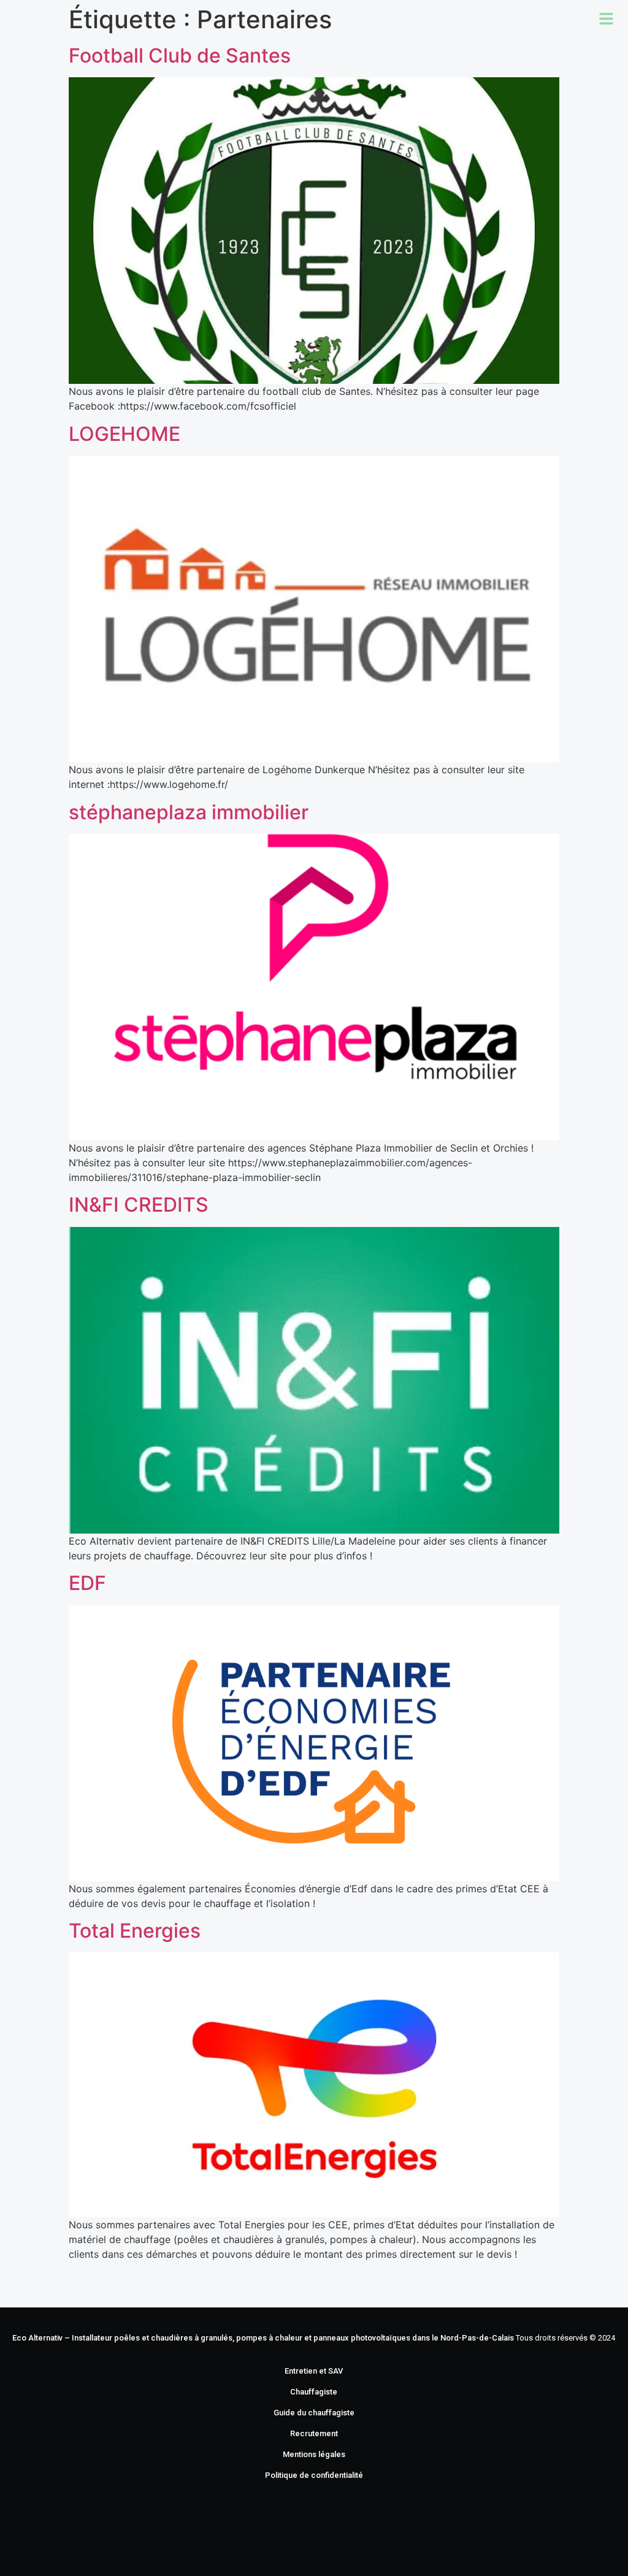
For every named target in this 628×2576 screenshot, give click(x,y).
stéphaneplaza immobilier (189, 812)
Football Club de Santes (180, 55)
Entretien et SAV (314, 2371)
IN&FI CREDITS (139, 1205)
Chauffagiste (314, 2392)
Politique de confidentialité (314, 2475)
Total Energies (135, 1931)
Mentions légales (314, 2454)
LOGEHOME (124, 434)
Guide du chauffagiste (314, 2413)
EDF (87, 1583)
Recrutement (314, 2433)
